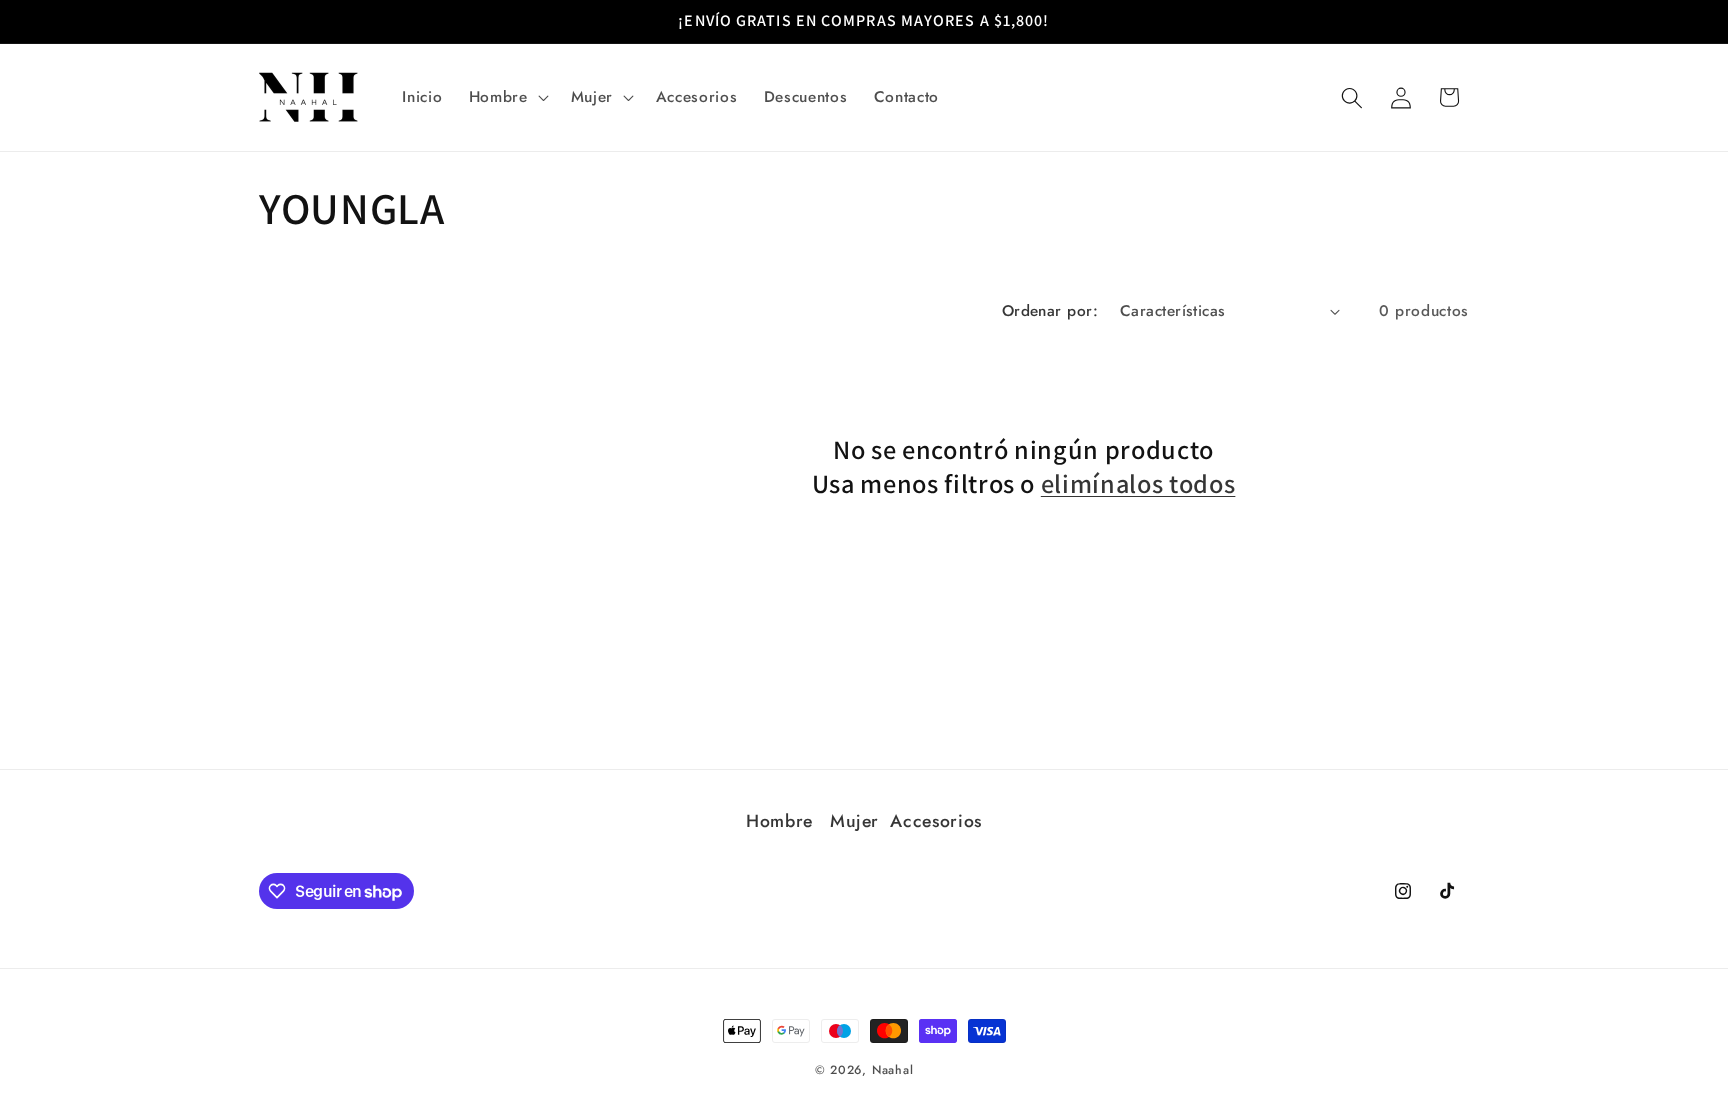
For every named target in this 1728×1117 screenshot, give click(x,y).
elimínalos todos (1138, 484)
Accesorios (936, 821)
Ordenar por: (1050, 311)
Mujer (854, 821)
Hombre (782, 821)
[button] (507, 98)
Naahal (893, 1070)
